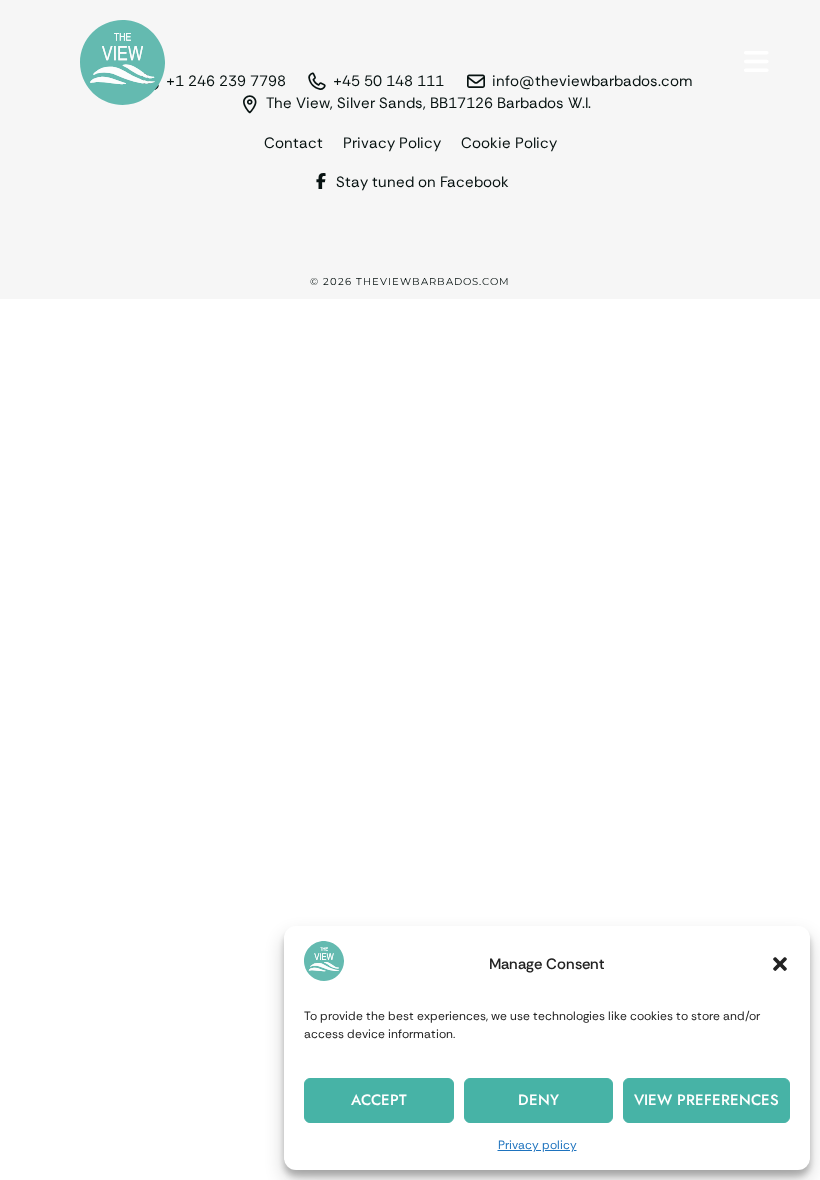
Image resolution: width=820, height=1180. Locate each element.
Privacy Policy (392, 143)
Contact (293, 143)
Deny (538, 1100)
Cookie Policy (509, 143)
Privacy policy (537, 1145)
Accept (379, 1100)
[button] (780, 964)
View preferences (706, 1100)
